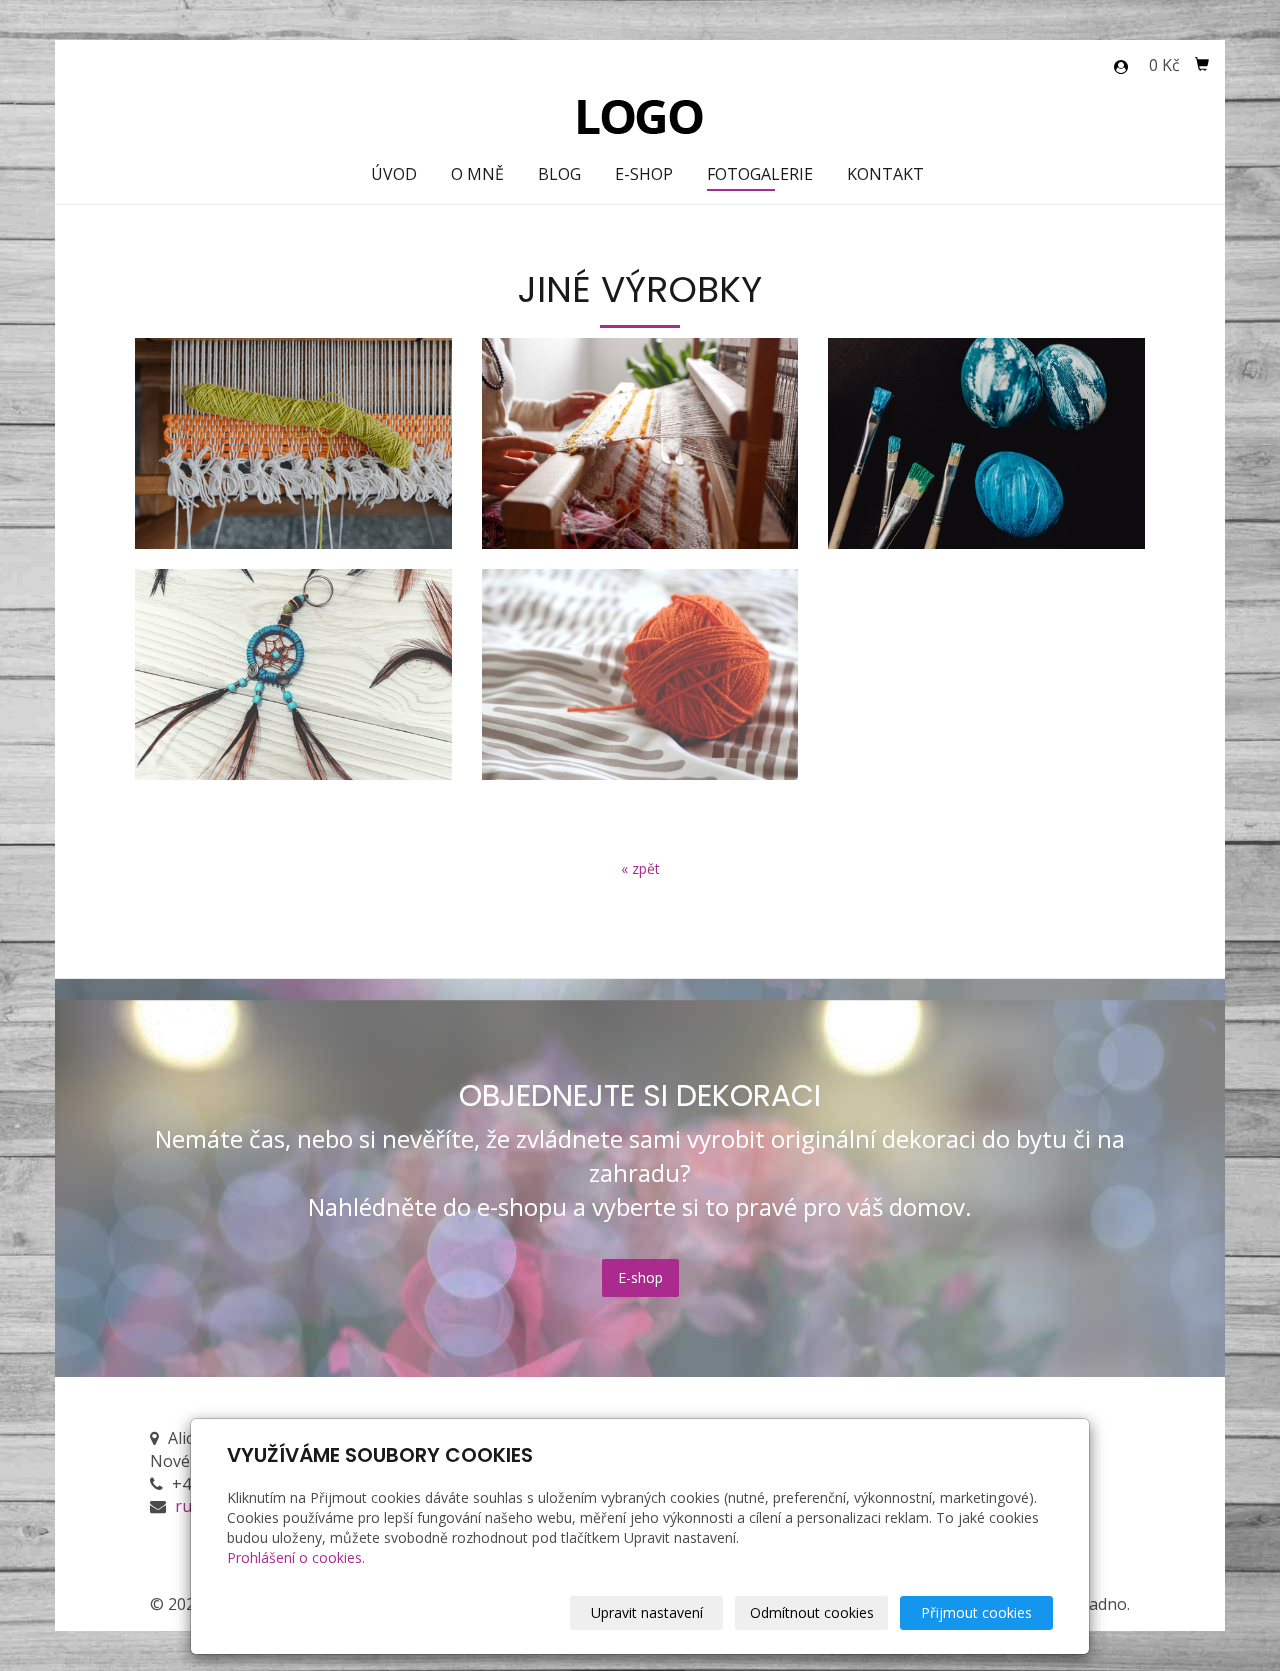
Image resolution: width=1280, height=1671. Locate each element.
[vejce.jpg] (986, 443)
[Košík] (1202, 65)
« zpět (640, 868)
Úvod (394, 174)
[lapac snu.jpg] (293, 674)
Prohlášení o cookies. (296, 1557)
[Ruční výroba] (640, 115)
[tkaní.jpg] (640, 443)
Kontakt (885, 174)
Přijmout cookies (976, 1612)
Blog (559, 174)
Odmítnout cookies (812, 1612)
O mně (477, 174)
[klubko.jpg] (640, 674)
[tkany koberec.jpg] (293, 443)
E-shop (644, 174)
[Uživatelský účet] (1121, 67)
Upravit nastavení (647, 1612)
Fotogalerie (760, 174)
